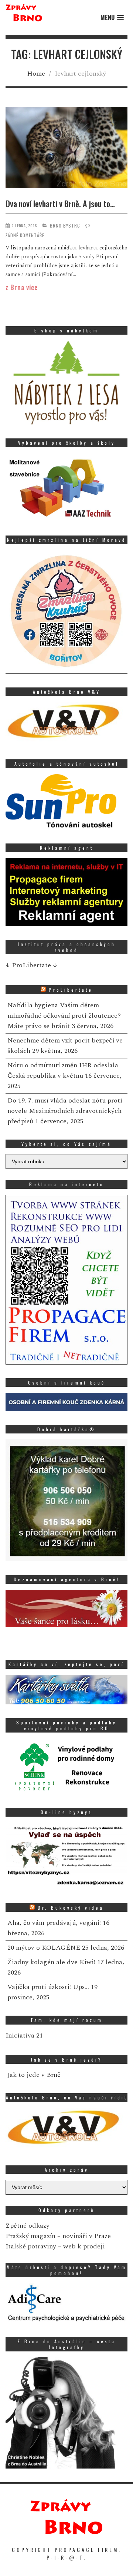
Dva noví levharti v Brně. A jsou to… (60, 203)
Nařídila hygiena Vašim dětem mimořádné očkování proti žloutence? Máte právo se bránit (64, 1016)
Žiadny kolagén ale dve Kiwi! (51, 1962)
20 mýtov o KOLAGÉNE (44, 1948)
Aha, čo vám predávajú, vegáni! (54, 1923)
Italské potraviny (31, 2246)
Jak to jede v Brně (34, 2075)
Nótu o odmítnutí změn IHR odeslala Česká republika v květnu (63, 1070)
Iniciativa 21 (24, 2035)
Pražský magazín (30, 2236)
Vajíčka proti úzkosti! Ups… (48, 1987)
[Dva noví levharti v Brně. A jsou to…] (66, 149)
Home (36, 74)
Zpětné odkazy (28, 2226)
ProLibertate (71, 990)
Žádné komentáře (25, 235)
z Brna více (22, 287)
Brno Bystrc (65, 226)
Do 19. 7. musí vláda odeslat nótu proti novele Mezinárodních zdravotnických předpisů (65, 1111)
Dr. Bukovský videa (71, 1908)
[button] (112, 18)
